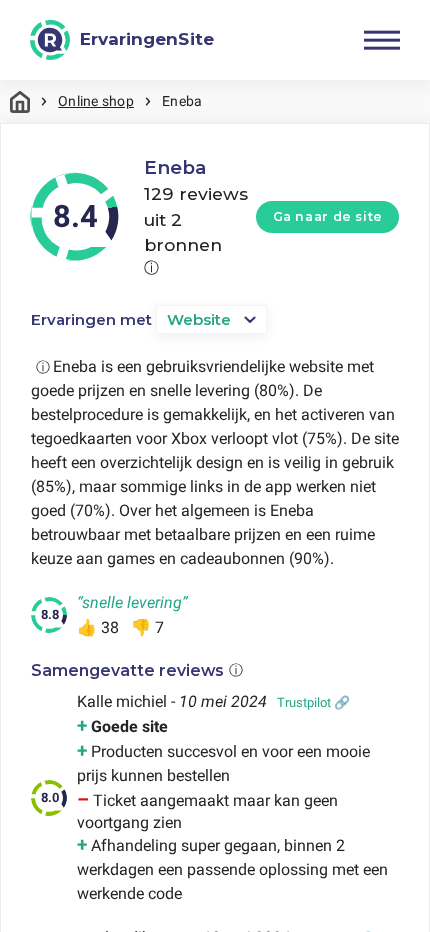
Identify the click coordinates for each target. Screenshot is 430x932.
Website (199, 319)
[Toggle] (382, 40)
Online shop (96, 101)
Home (20, 101)
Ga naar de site (328, 216)
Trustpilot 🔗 (313, 702)
